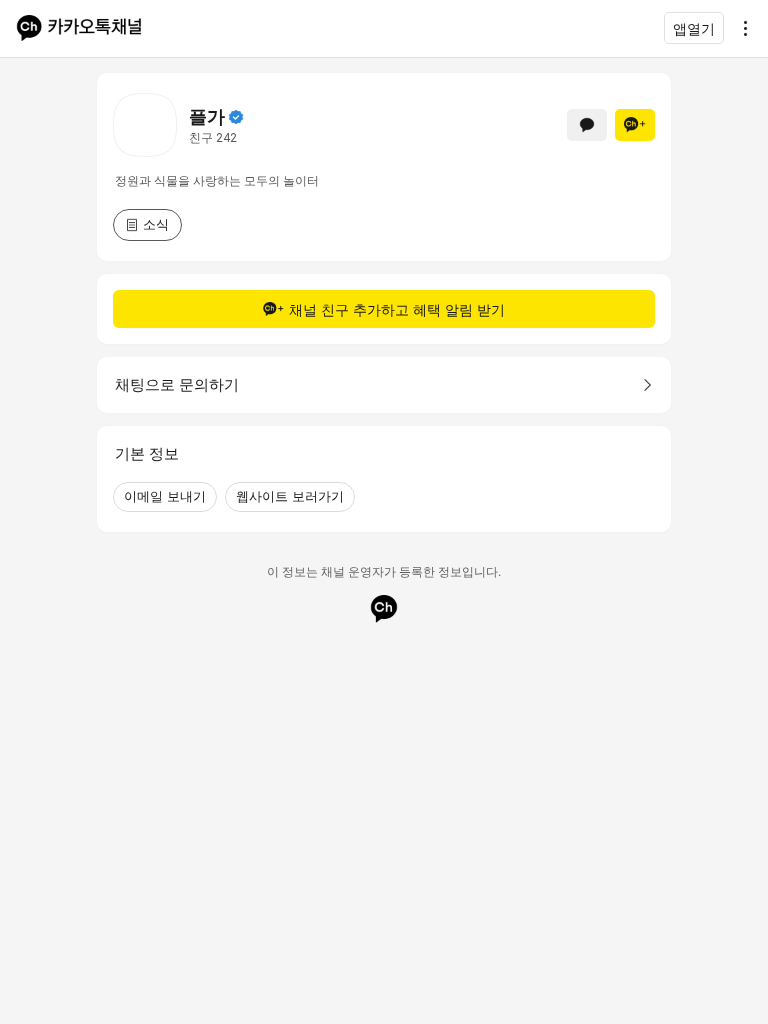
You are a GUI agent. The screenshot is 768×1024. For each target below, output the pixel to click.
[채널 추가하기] (635, 125)
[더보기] (740, 28)
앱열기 (694, 28)
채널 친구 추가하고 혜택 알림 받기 (397, 309)
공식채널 (236, 117)
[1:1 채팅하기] (587, 125)
